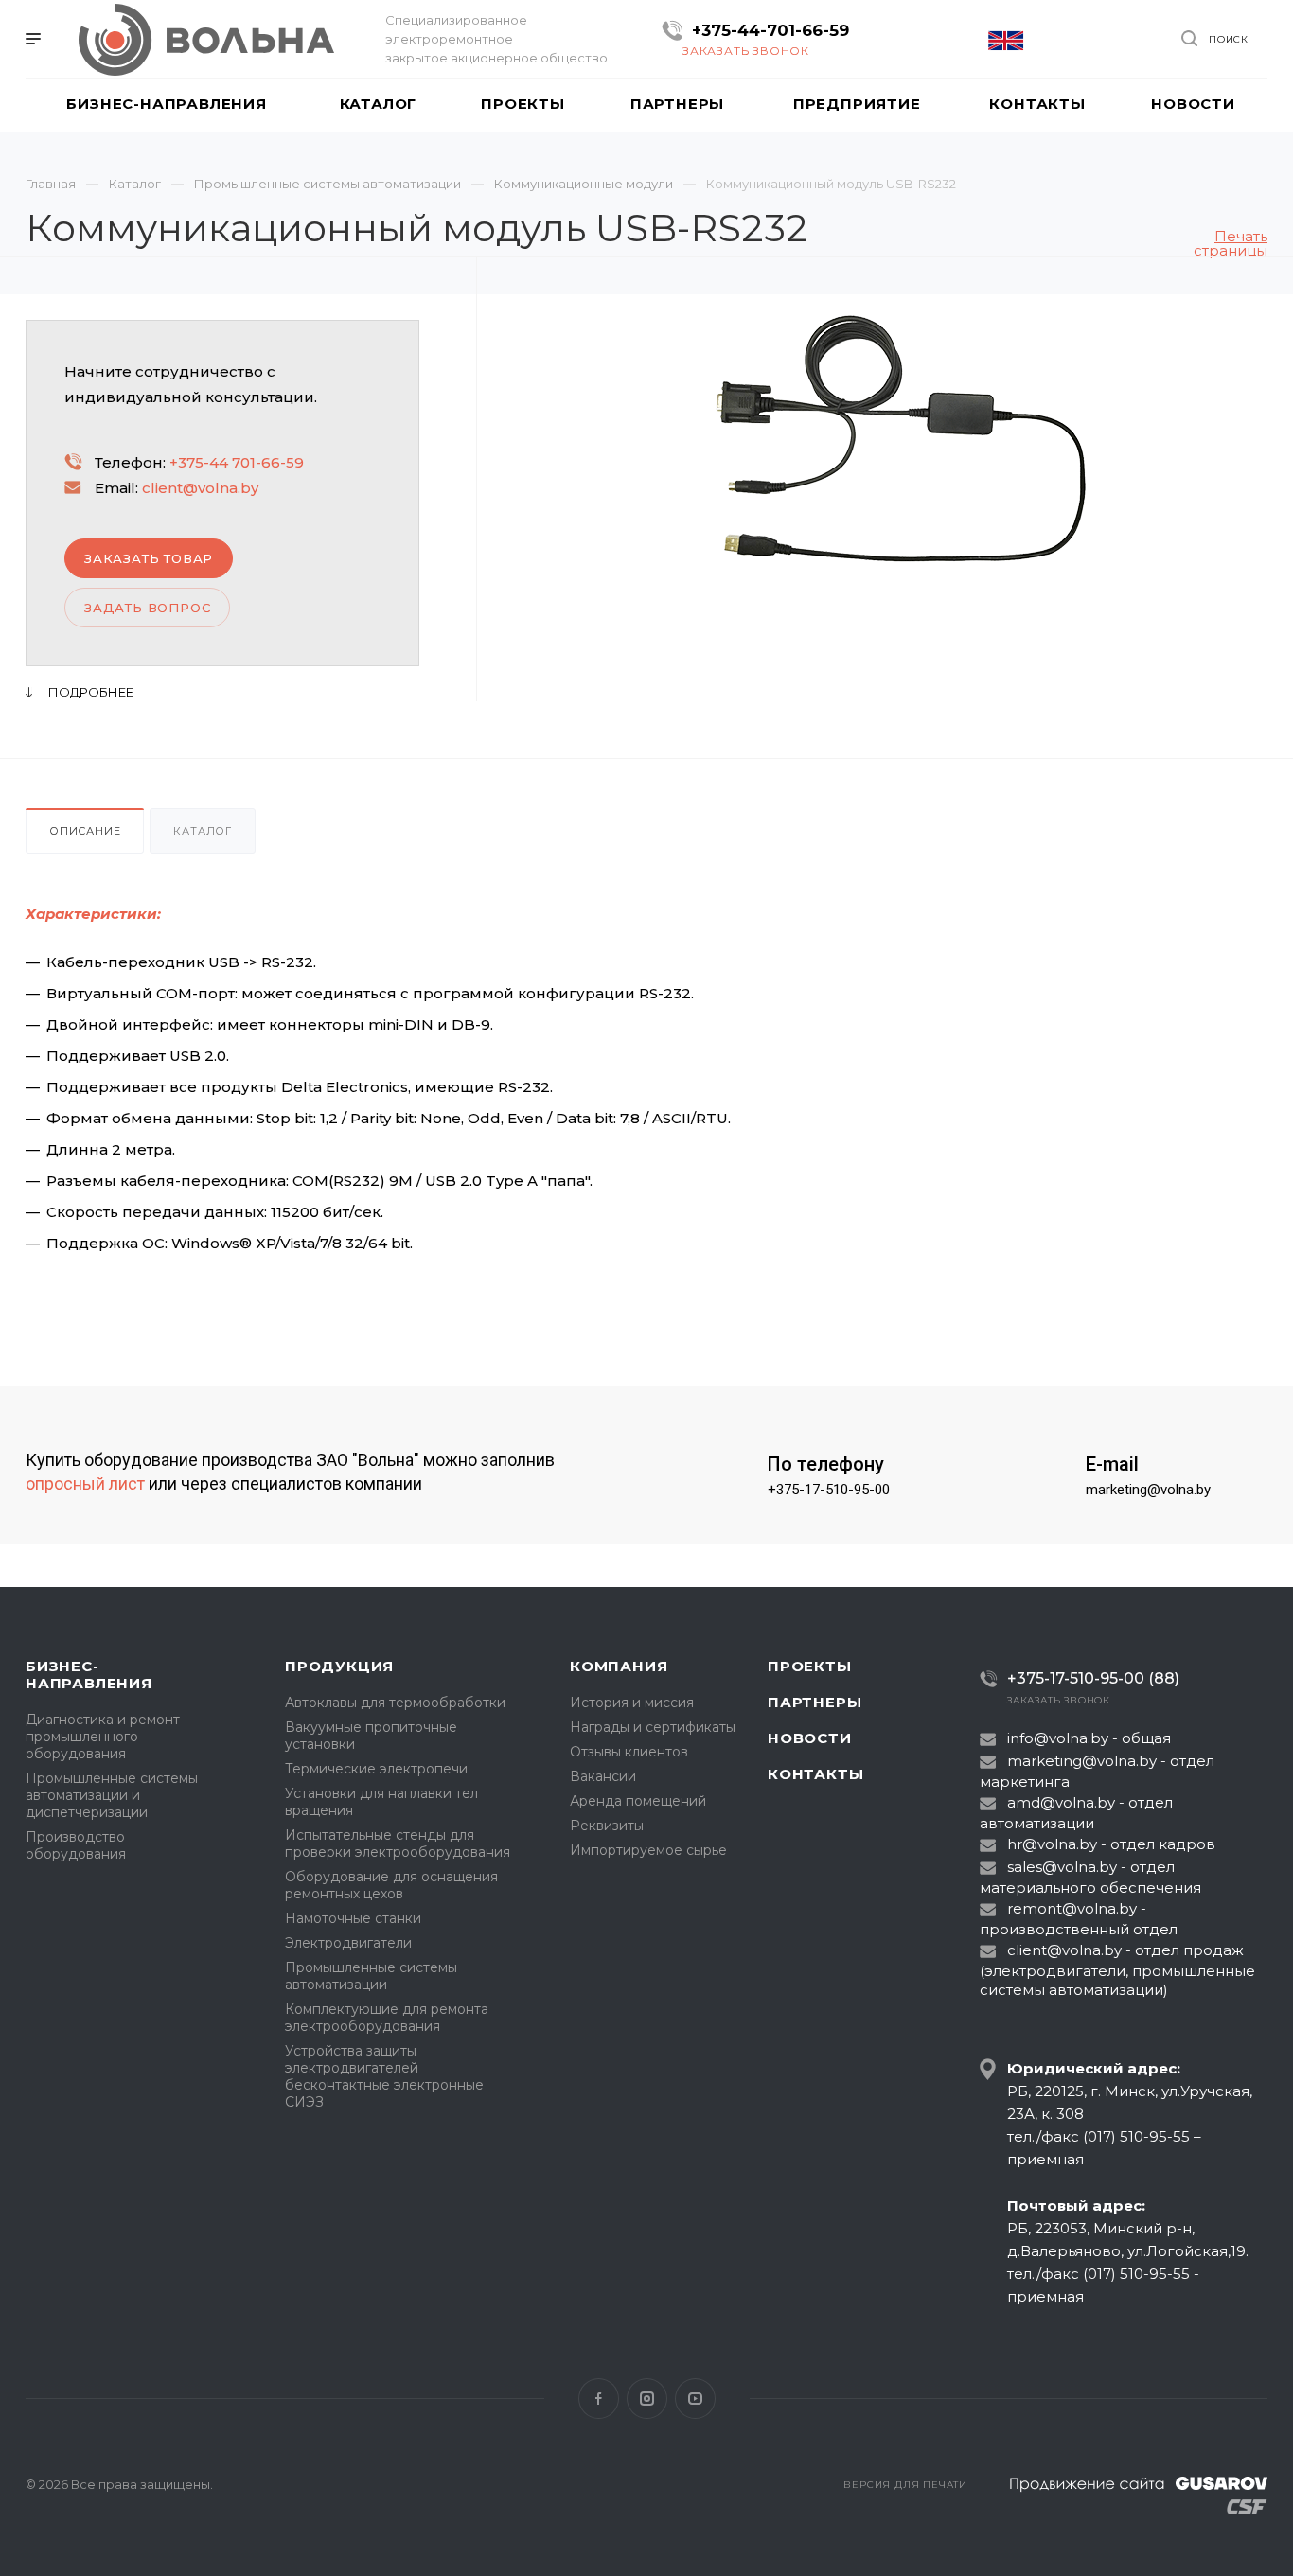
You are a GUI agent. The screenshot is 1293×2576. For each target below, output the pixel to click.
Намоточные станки (353, 1918)
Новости (810, 1738)
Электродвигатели (348, 1943)
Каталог (203, 831)
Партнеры (815, 1702)
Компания (619, 1666)
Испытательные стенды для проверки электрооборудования (398, 1844)
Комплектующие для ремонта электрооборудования (387, 2018)
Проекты (810, 1666)
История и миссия (632, 1703)
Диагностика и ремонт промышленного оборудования (103, 1737)
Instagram (647, 2399)
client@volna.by (200, 488)
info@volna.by (1058, 1738)
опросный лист (85, 1483)
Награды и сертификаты (653, 1727)
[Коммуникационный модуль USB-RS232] (901, 438)
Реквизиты (607, 1826)
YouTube (695, 2399)
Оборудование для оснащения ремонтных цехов (391, 1885)
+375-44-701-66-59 (770, 30)
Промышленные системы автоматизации (371, 1976)
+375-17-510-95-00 (829, 1490)
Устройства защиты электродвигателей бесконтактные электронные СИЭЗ (384, 2076)
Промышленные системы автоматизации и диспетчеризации (112, 1795)
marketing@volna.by (1148, 1490)
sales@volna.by (1062, 1867)
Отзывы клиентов (629, 1752)
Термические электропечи (376, 1769)
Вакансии (603, 1776)
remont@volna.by (1072, 1908)
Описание (85, 831)
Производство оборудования (76, 1845)
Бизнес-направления (89, 1675)
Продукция (339, 1666)
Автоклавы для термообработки (395, 1703)
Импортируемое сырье (648, 1850)
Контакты (815, 1774)
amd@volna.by (1061, 1802)
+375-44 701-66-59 (237, 462)
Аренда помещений (638, 1801)
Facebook (599, 2399)
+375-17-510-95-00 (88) (1093, 1678)
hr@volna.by (1052, 1844)
